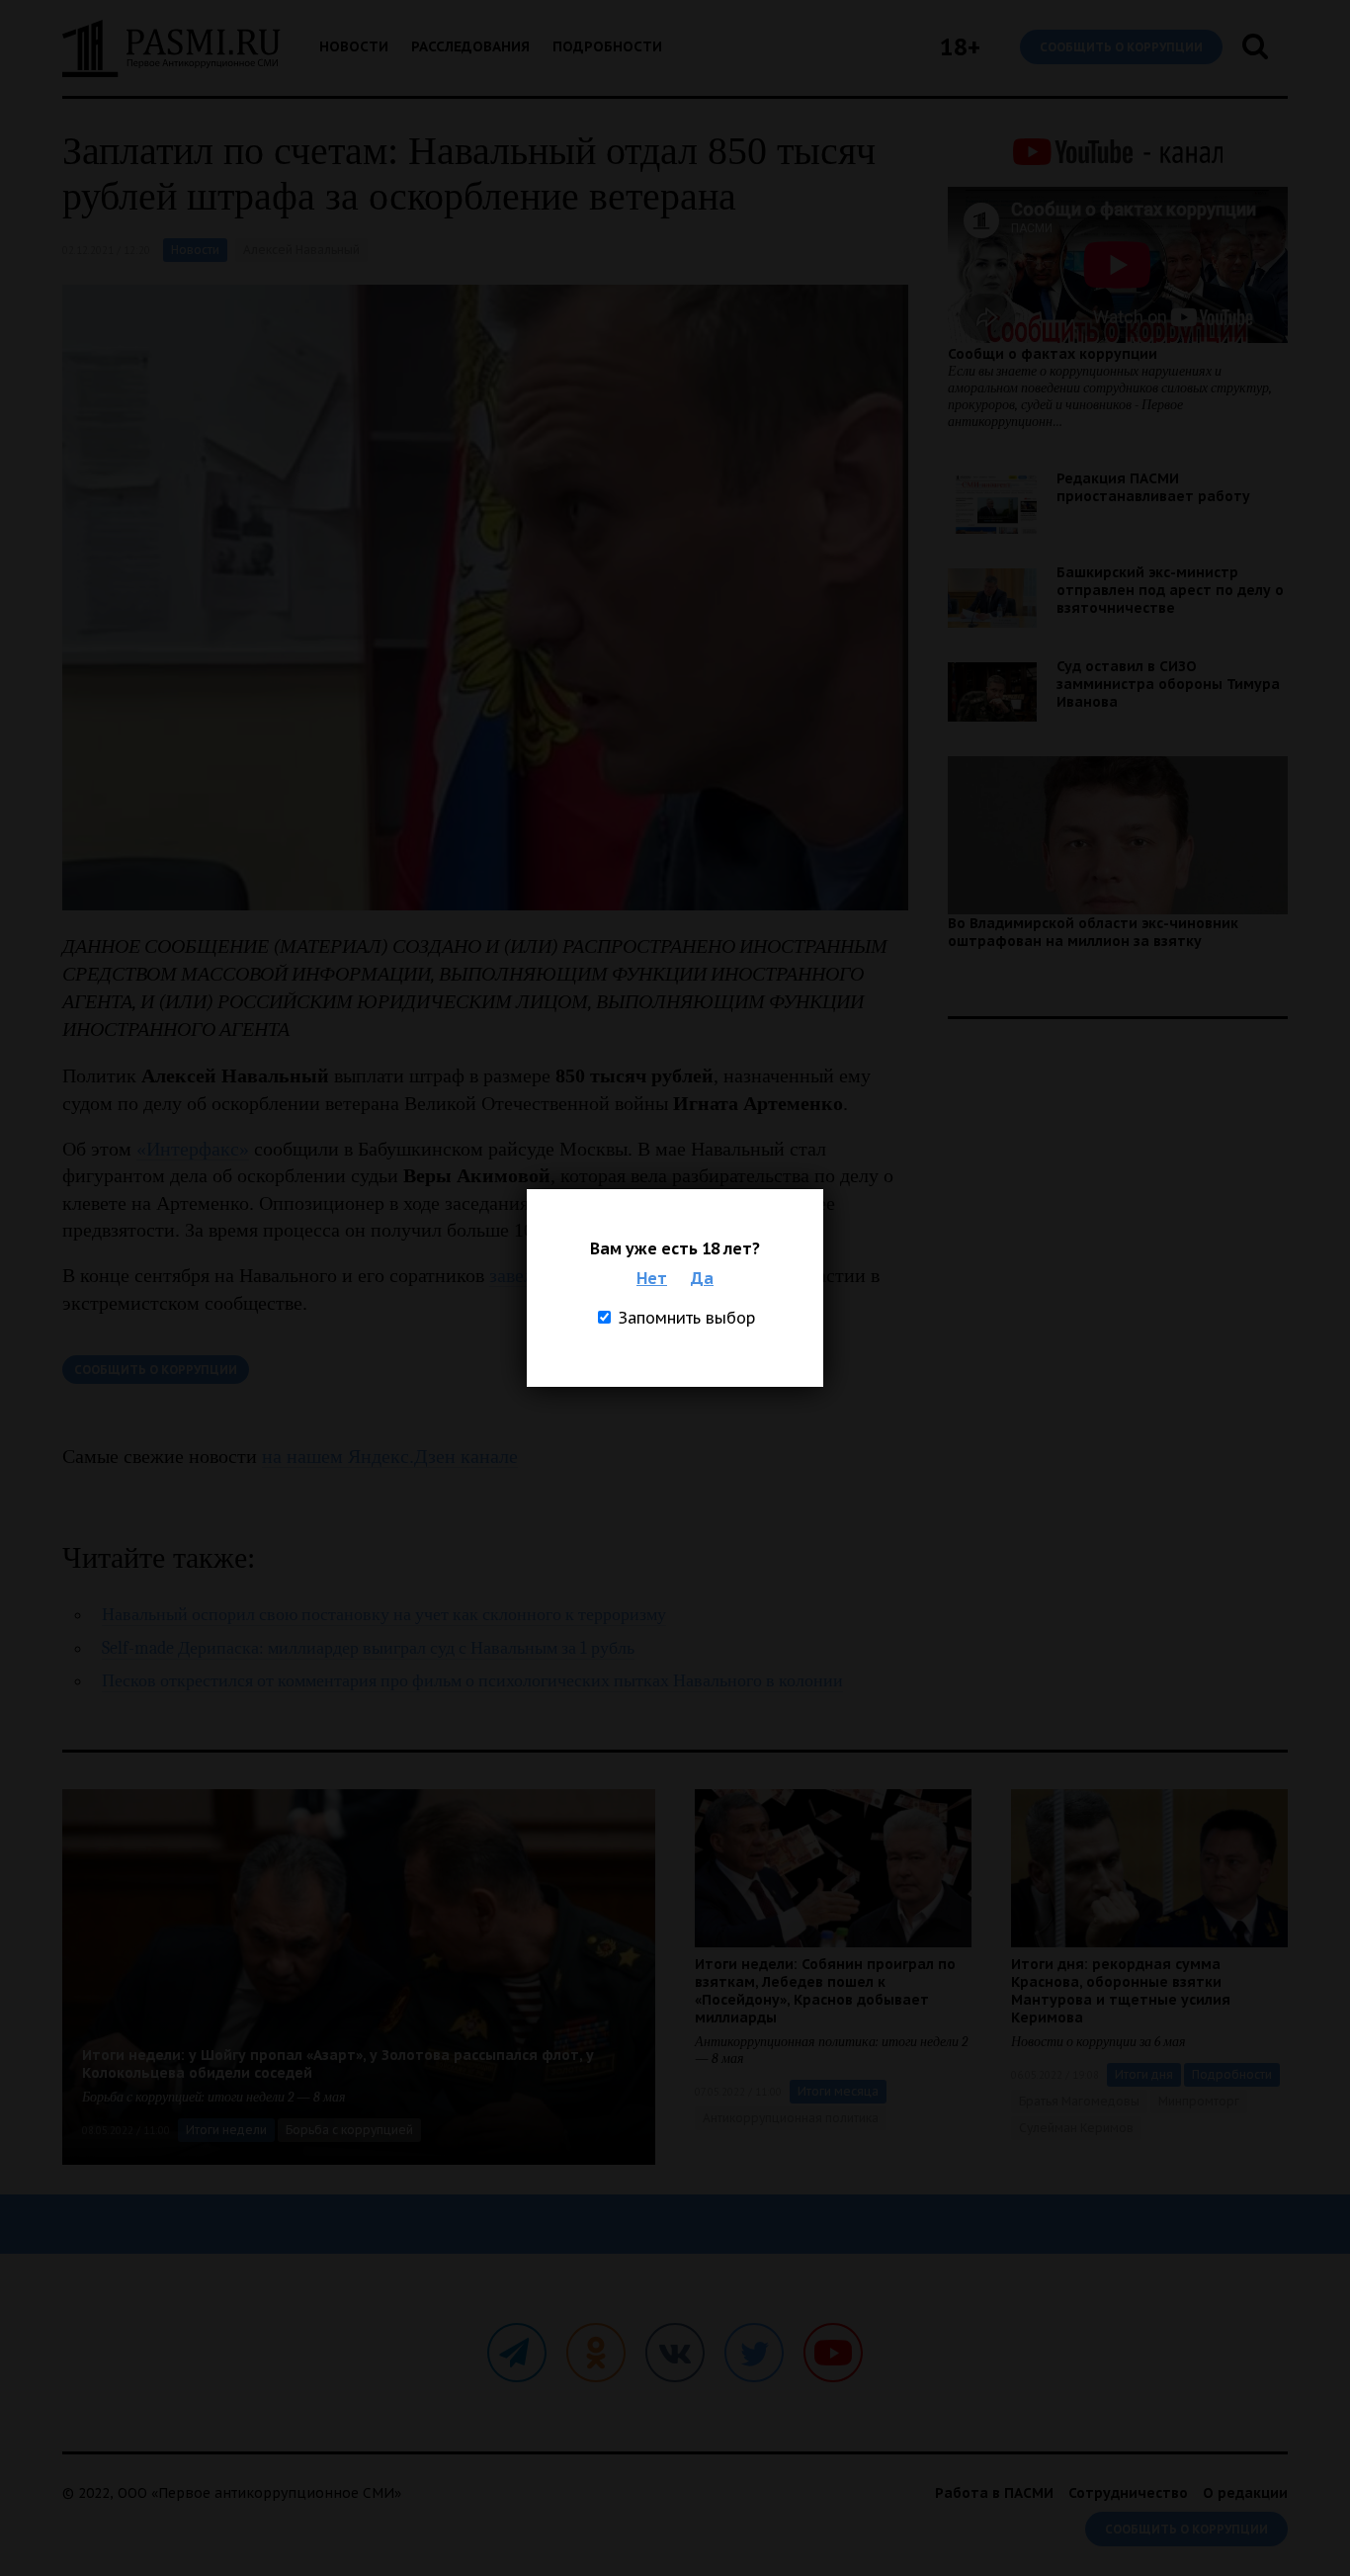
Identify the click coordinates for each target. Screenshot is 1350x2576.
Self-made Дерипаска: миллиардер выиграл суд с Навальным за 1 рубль (368, 1648)
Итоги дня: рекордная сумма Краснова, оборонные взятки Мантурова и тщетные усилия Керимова (1121, 1991)
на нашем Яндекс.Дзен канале (390, 1456)
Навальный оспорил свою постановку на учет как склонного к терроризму (384, 1615)
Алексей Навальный (301, 250)
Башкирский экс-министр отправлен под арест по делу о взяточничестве (1170, 590)
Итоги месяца (838, 2091)
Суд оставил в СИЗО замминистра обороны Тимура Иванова (1168, 684)
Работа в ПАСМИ (994, 2493)
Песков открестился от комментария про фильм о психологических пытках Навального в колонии (472, 1681)
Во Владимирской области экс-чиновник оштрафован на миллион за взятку (1093, 932)
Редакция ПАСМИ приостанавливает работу (1153, 487)
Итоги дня (1144, 2074)
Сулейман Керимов (1076, 2128)
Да (702, 1278)
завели (517, 1275)
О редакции (1245, 2493)
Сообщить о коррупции (1121, 47)
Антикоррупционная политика (791, 2118)
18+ (960, 47)
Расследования (470, 46)
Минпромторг (1199, 2101)
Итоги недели (226, 2130)
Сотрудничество (1128, 2493)
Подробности (607, 46)
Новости (354, 46)
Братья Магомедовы (1079, 2101)
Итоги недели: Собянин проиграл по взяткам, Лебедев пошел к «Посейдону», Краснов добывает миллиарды (825, 1991)
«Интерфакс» (193, 1149)
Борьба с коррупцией (349, 2130)
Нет (652, 1278)
